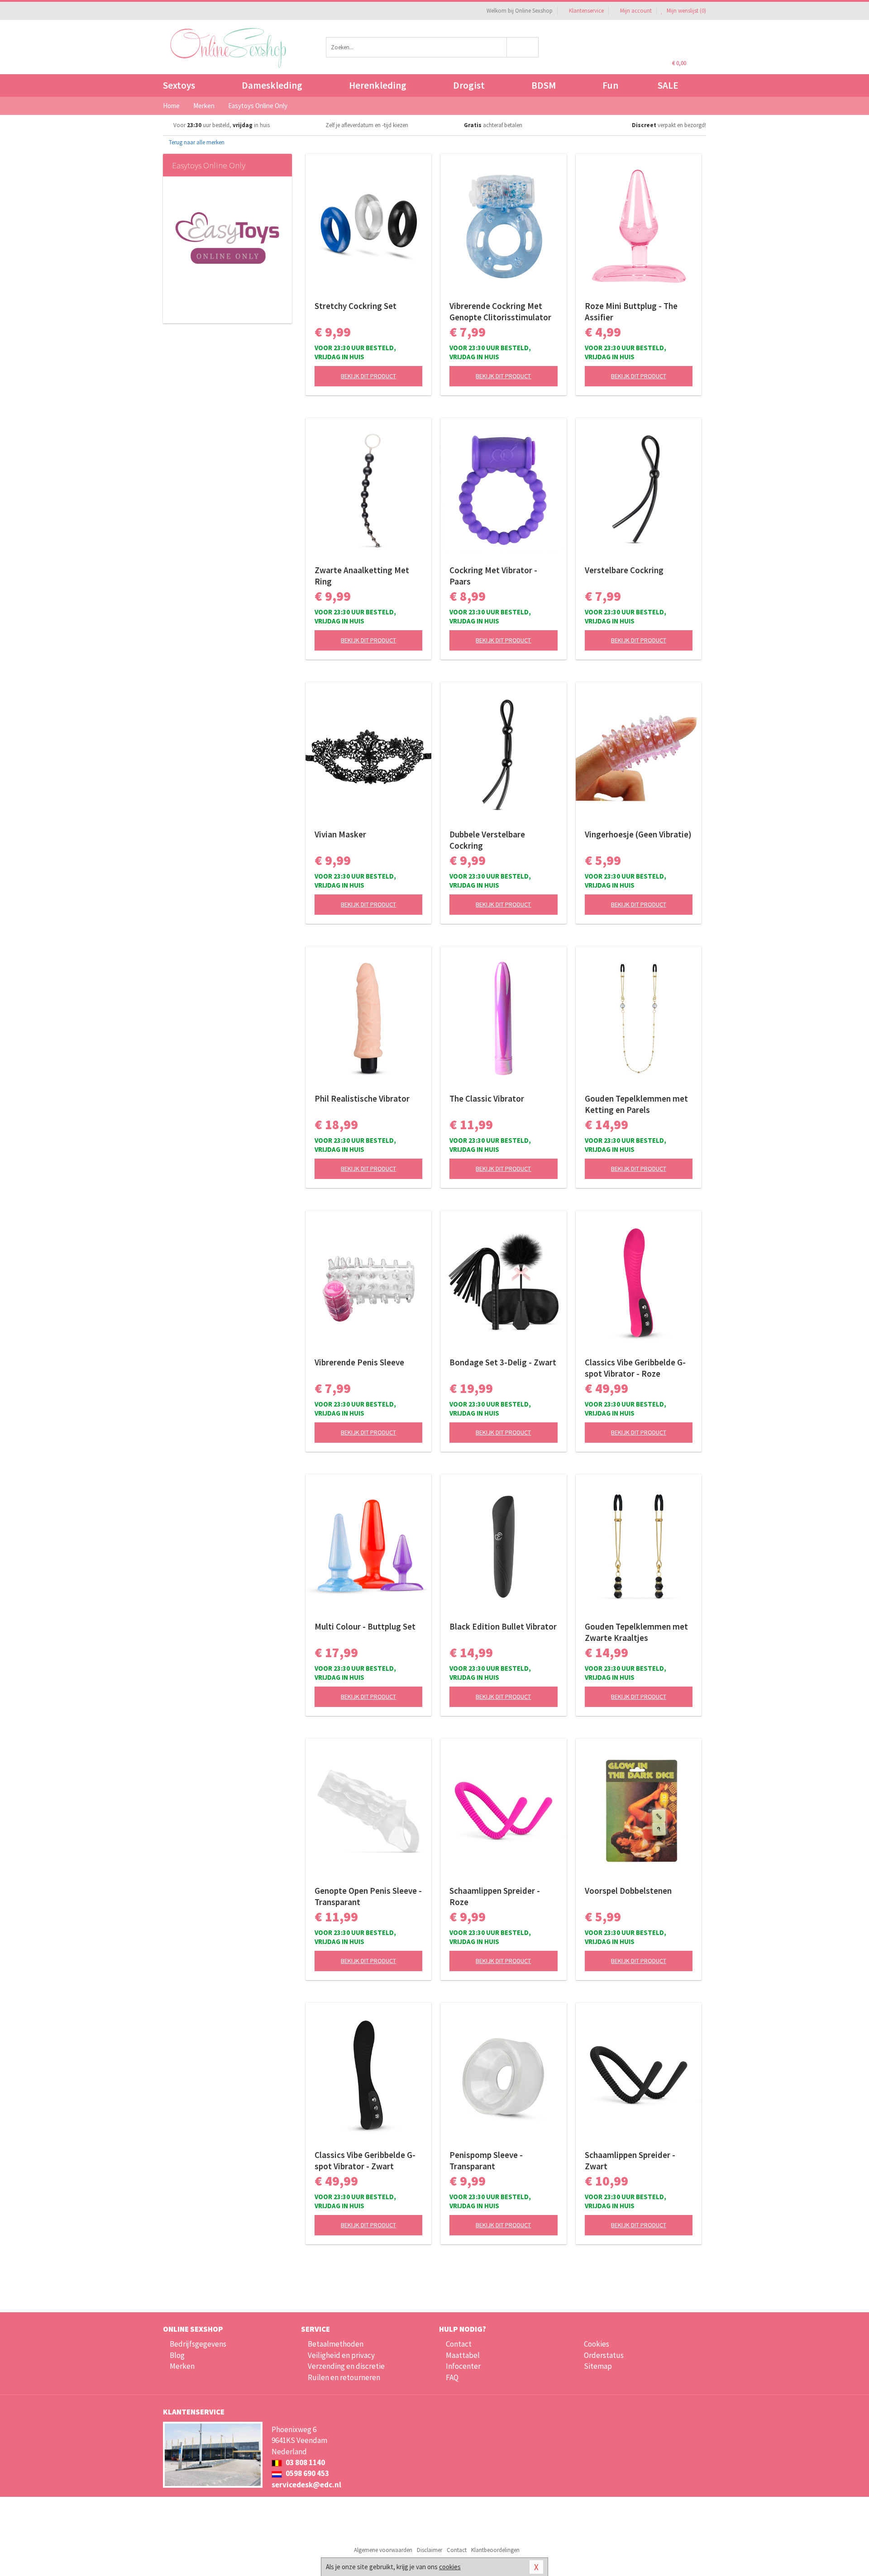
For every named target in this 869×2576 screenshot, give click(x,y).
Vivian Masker (340, 834)
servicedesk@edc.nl (306, 2485)
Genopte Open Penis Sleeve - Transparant (368, 1896)
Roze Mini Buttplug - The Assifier (631, 311)
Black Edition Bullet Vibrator (503, 1626)
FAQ (452, 2377)
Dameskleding (272, 85)
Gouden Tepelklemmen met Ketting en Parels (636, 1104)
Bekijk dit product (368, 376)
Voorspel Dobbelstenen (628, 1891)
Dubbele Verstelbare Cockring (487, 840)
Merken (182, 2366)
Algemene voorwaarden (383, 2550)
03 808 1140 (305, 2462)
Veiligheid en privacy (341, 2355)
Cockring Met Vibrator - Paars (493, 576)
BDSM (544, 85)
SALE (668, 85)
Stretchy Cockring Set (356, 306)
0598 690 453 (307, 2473)
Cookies (597, 2344)
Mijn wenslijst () (686, 11)
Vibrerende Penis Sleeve (359, 1362)
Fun (610, 85)
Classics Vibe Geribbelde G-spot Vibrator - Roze (635, 1368)
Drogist (469, 85)
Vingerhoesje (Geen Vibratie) (638, 834)
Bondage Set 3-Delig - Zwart (503, 1362)
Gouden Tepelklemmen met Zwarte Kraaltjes (636, 1632)
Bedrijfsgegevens (198, 2344)
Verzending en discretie (346, 2366)
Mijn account (636, 11)
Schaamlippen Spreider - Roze (495, 1896)
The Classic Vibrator (487, 1098)
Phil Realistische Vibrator (362, 1098)
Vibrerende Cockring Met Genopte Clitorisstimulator (500, 311)
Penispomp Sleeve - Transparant (486, 2160)
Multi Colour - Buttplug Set (365, 1626)
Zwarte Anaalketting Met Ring (362, 576)
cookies (450, 2567)
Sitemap (598, 2366)
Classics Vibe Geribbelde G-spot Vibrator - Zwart (365, 2160)
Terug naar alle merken (196, 142)
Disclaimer (430, 2550)
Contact (459, 2344)
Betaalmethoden (336, 2344)
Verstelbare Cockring (624, 570)
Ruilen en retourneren (344, 2377)
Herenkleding (378, 85)
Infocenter (463, 2366)
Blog (177, 2355)
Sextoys (179, 85)
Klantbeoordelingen (495, 2550)
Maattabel (463, 2355)
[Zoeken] (523, 47)
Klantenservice (586, 11)
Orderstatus (604, 2355)
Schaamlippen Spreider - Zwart (630, 2160)
